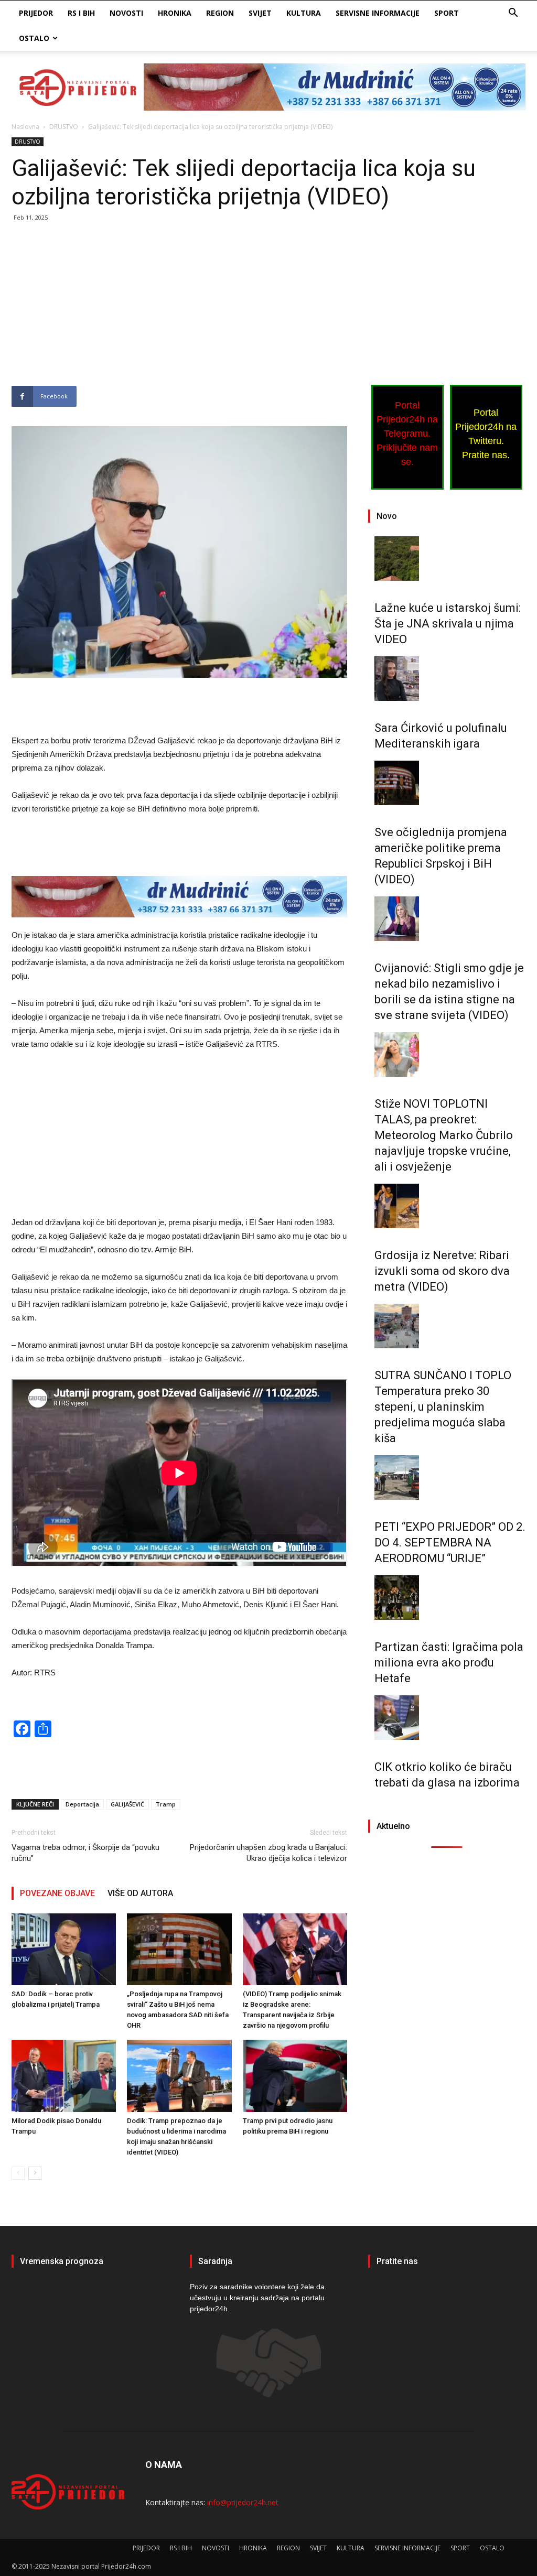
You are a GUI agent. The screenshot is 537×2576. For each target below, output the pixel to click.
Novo (387, 516)
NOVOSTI (126, 13)
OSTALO (34, 38)
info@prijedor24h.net (243, 2502)
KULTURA (304, 13)
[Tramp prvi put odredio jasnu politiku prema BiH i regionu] (295, 2076)
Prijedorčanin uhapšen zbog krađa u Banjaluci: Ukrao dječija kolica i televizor (268, 1853)
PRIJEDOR (36, 13)
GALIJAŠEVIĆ (127, 1804)
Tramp (166, 1804)
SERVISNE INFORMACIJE (378, 13)
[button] (513, 14)
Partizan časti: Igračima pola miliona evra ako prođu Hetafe (449, 1663)
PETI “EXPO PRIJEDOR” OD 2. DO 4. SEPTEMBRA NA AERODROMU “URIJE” (450, 1543)
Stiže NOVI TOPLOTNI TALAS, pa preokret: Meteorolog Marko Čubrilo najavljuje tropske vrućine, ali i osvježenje (444, 1135)
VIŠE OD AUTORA (140, 1893)
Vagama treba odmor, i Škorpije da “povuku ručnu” (85, 1853)
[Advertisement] (179, 308)
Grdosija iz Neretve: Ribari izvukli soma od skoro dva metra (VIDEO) (442, 1271)
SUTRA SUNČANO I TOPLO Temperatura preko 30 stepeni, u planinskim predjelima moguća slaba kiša (443, 1407)
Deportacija (82, 1804)
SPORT (447, 13)
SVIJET (260, 13)
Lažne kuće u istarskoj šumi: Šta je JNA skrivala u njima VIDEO (448, 624)
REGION (220, 13)
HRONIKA (175, 13)
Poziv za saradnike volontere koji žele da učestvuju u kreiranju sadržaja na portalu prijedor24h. (257, 2298)
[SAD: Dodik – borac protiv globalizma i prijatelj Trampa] (64, 1949)
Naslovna (25, 127)
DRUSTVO (64, 127)
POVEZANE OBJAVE (57, 1893)
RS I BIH (81, 13)
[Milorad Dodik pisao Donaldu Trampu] (64, 2076)
